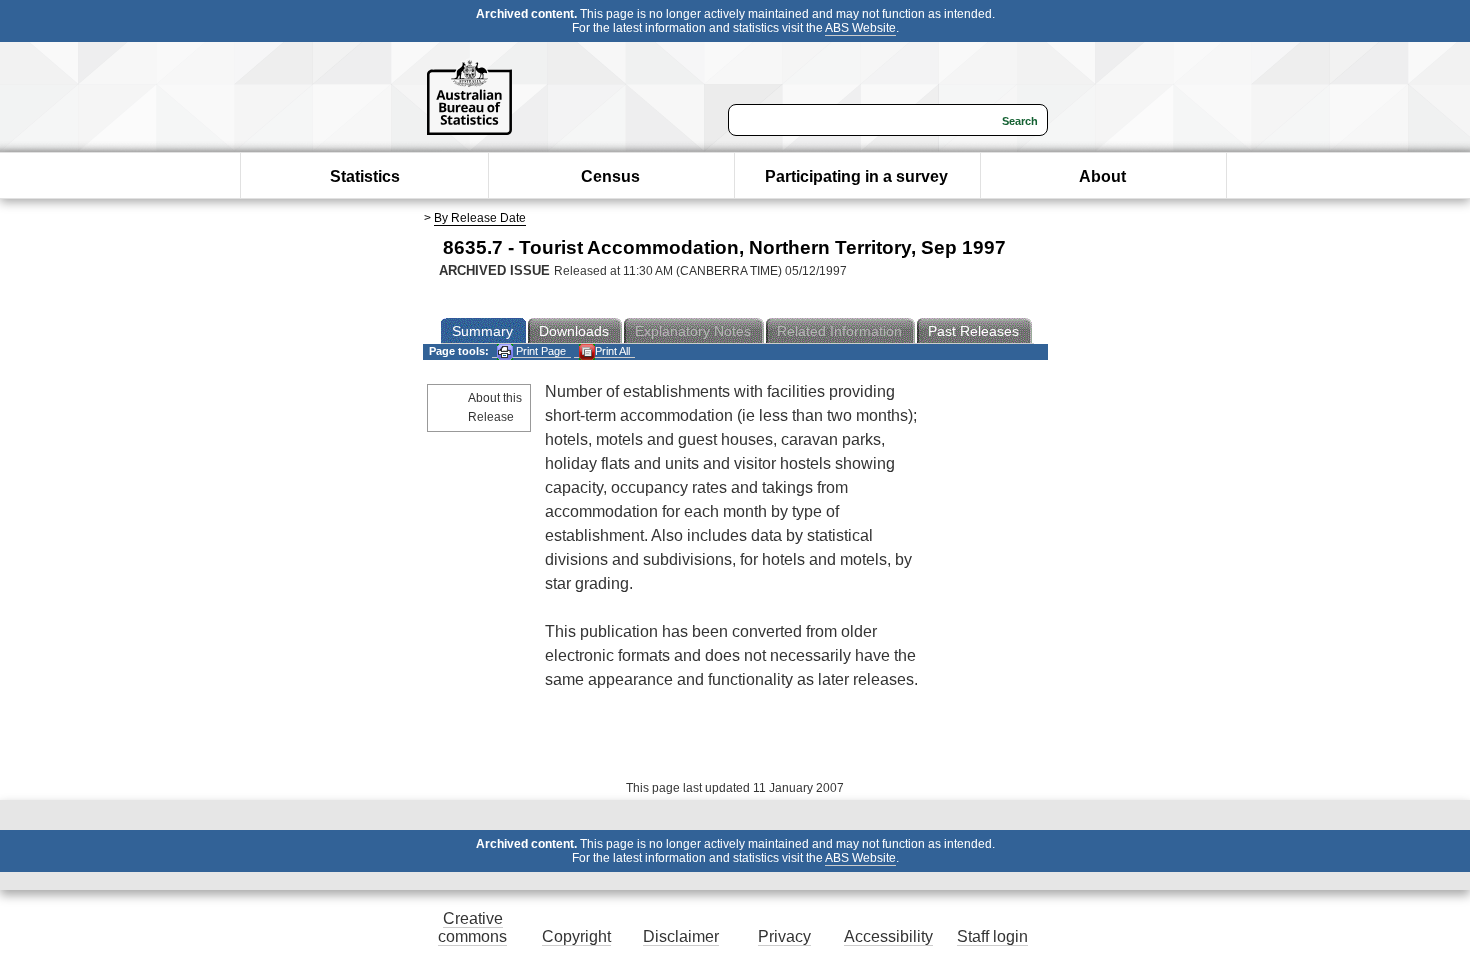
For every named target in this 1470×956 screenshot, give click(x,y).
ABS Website (860, 28)
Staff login (992, 936)
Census (610, 176)
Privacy (784, 936)
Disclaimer (681, 936)
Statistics (365, 176)
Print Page (539, 351)
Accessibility (888, 936)
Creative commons (472, 927)
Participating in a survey (856, 176)
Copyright (576, 936)
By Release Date (480, 218)
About (1102, 176)
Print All (612, 351)
